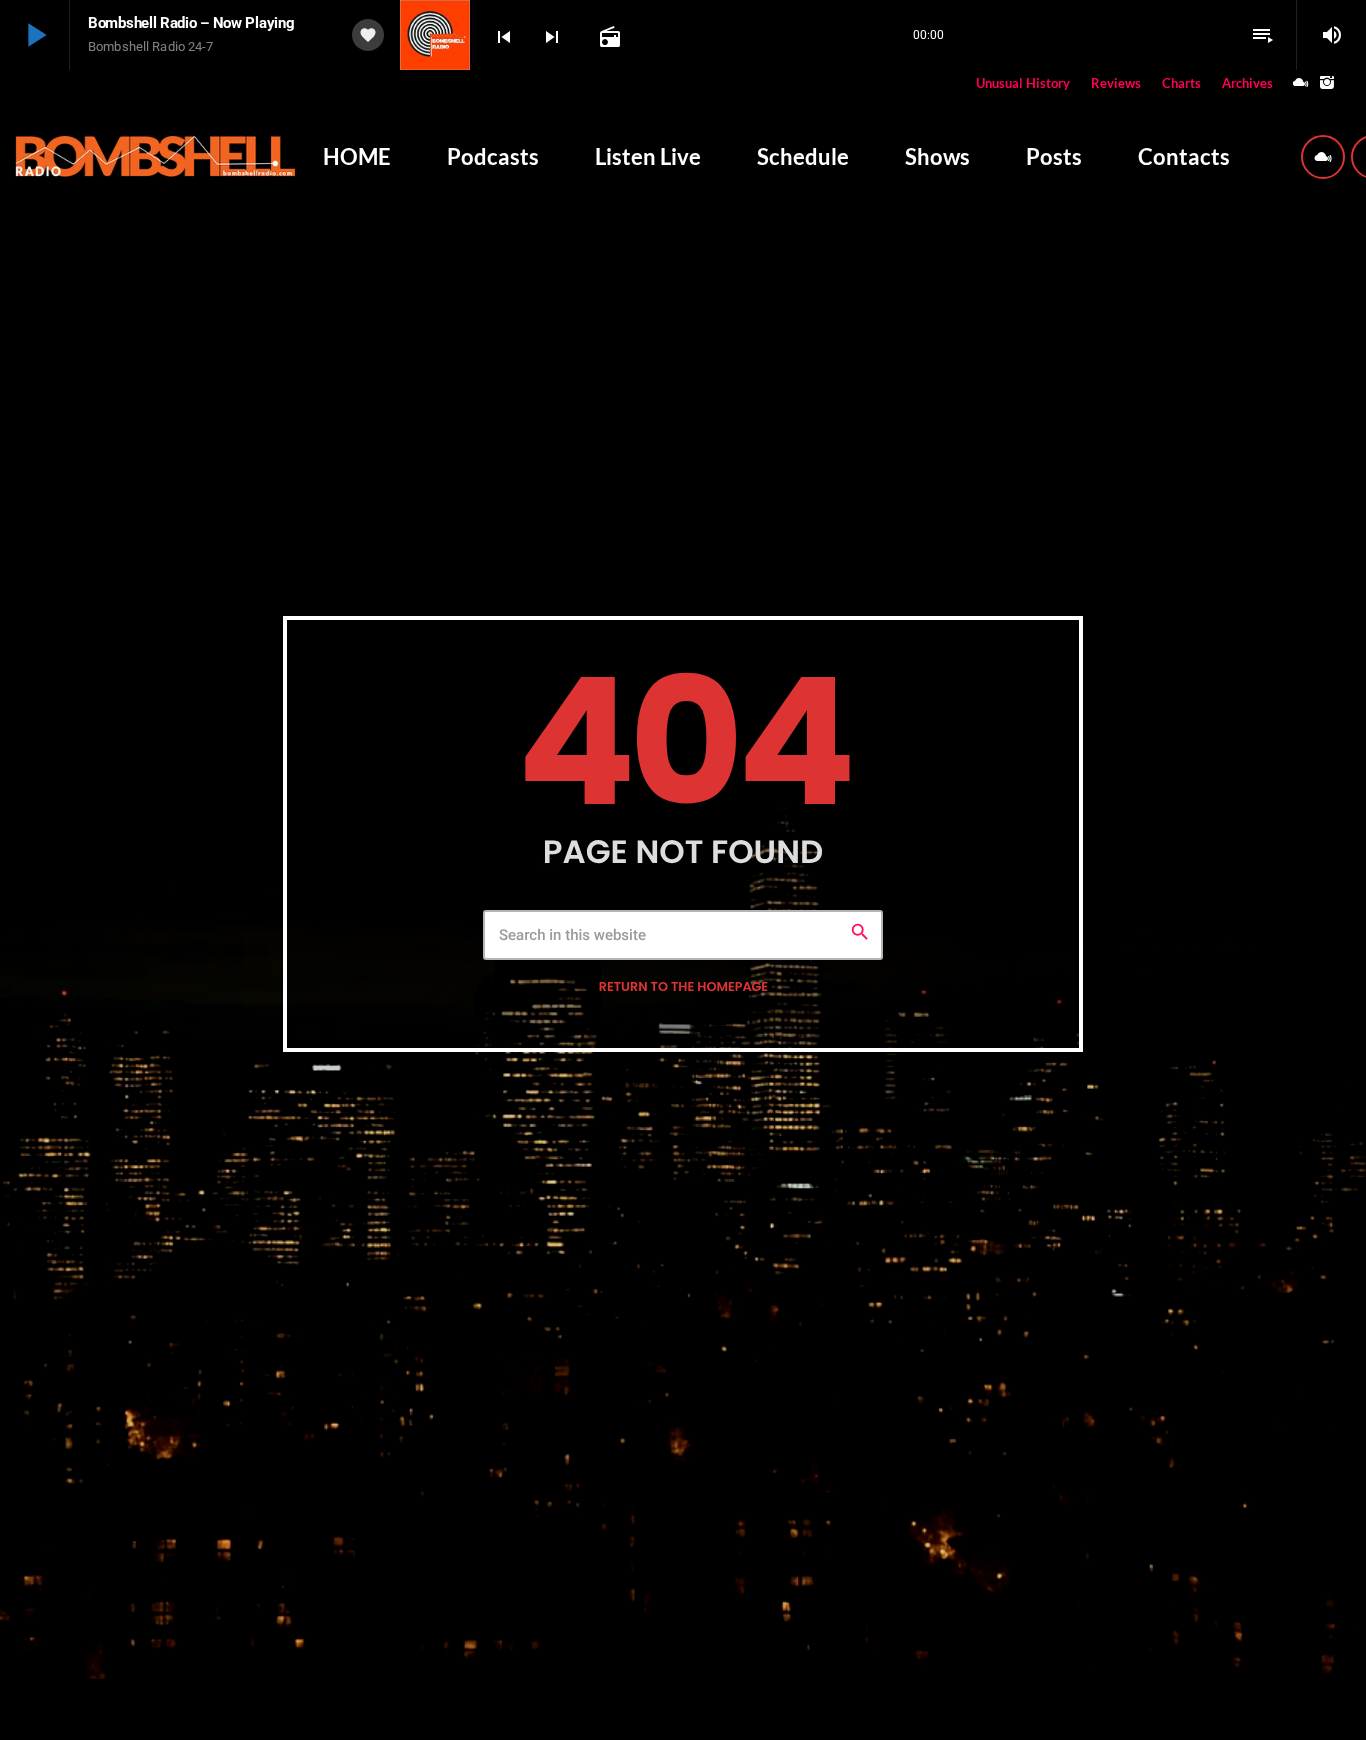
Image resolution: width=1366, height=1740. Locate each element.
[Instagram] (1327, 83)
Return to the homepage (683, 987)
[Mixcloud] (1301, 83)
